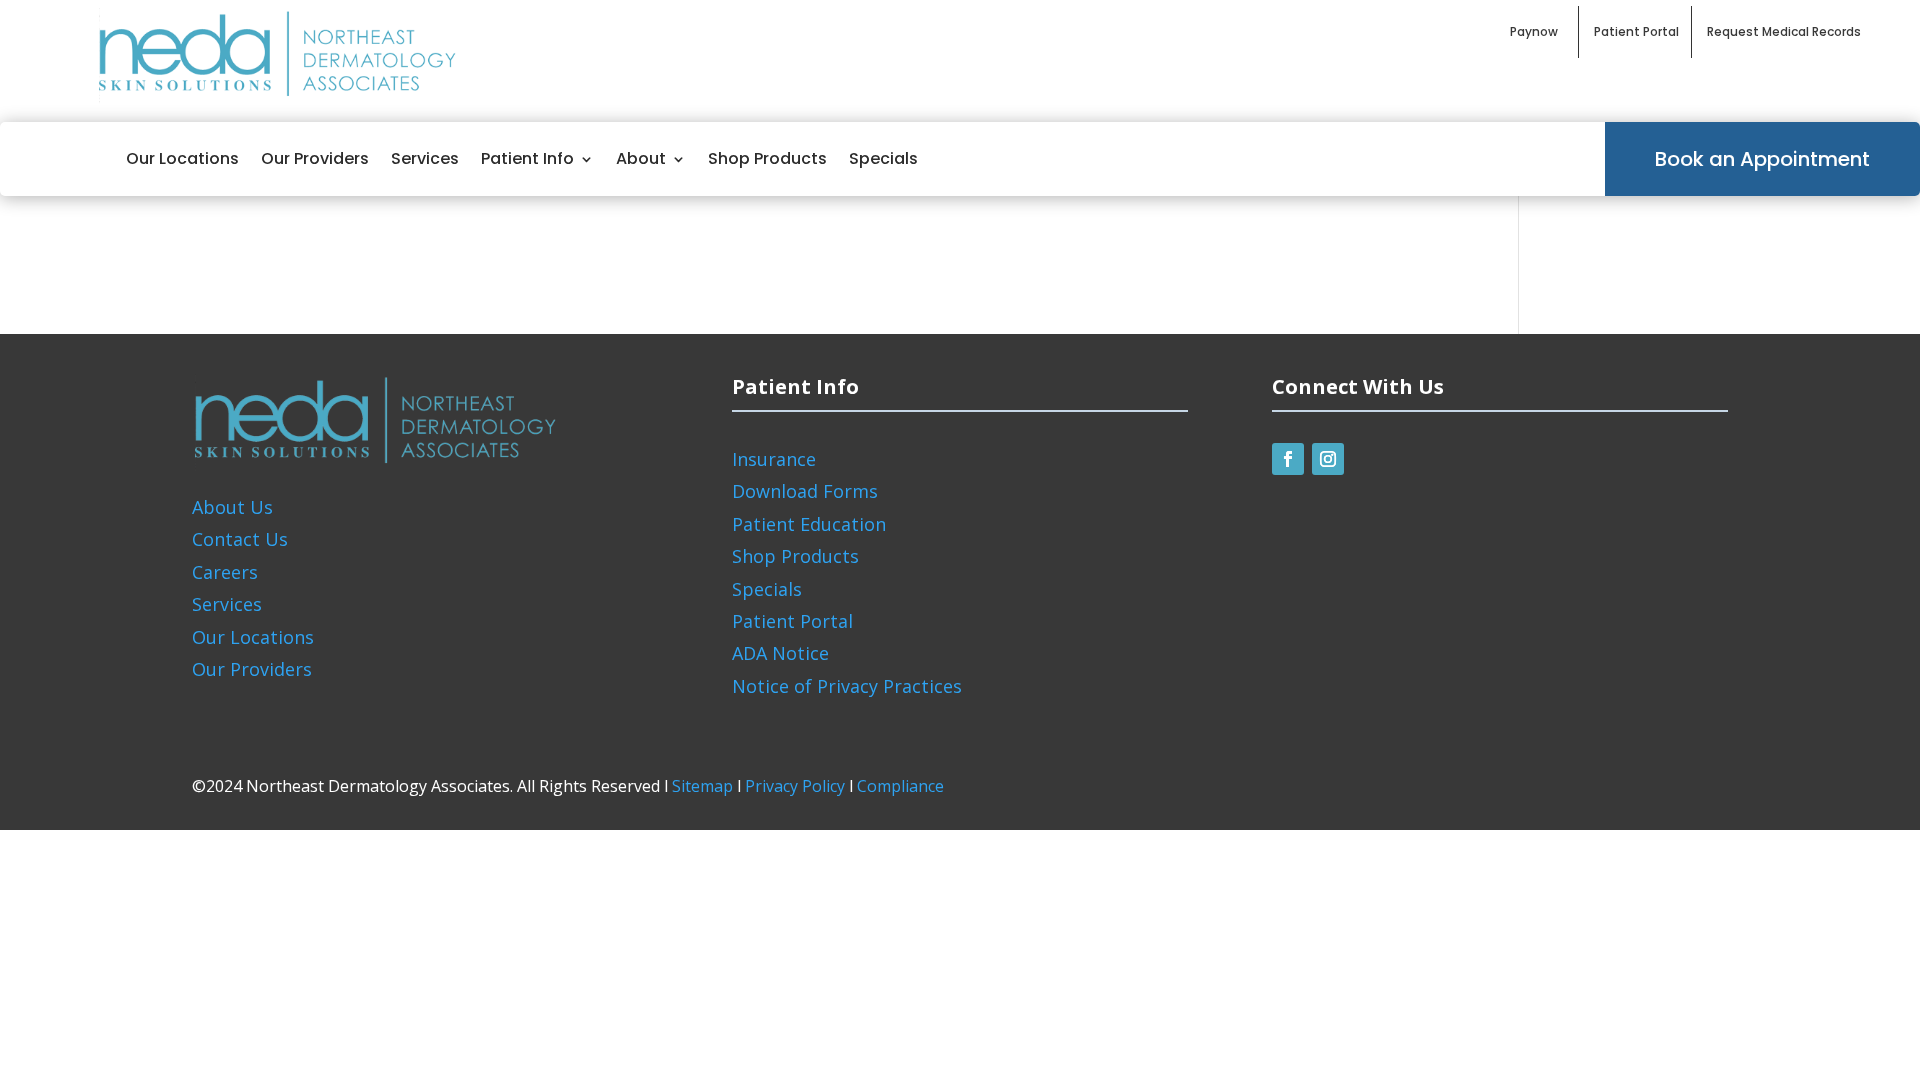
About (641, 158)
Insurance (774, 459)
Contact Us (240, 539)
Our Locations (182, 158)
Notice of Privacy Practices (847, 686)
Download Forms (805, 491)
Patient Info (527, 158)
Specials (883, 158)
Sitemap (702, 786)
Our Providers (315, 158)
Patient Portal (792, 621)
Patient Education (809, 524)
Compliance (900, 786)
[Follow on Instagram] (1328, 459)
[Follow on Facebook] (1288, 459)
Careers (225, 572)
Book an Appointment (1762, 159)
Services (425, 158)
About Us (232, 507)
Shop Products (767, 158)
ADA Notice (780, 653)
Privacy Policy (795, 786)
